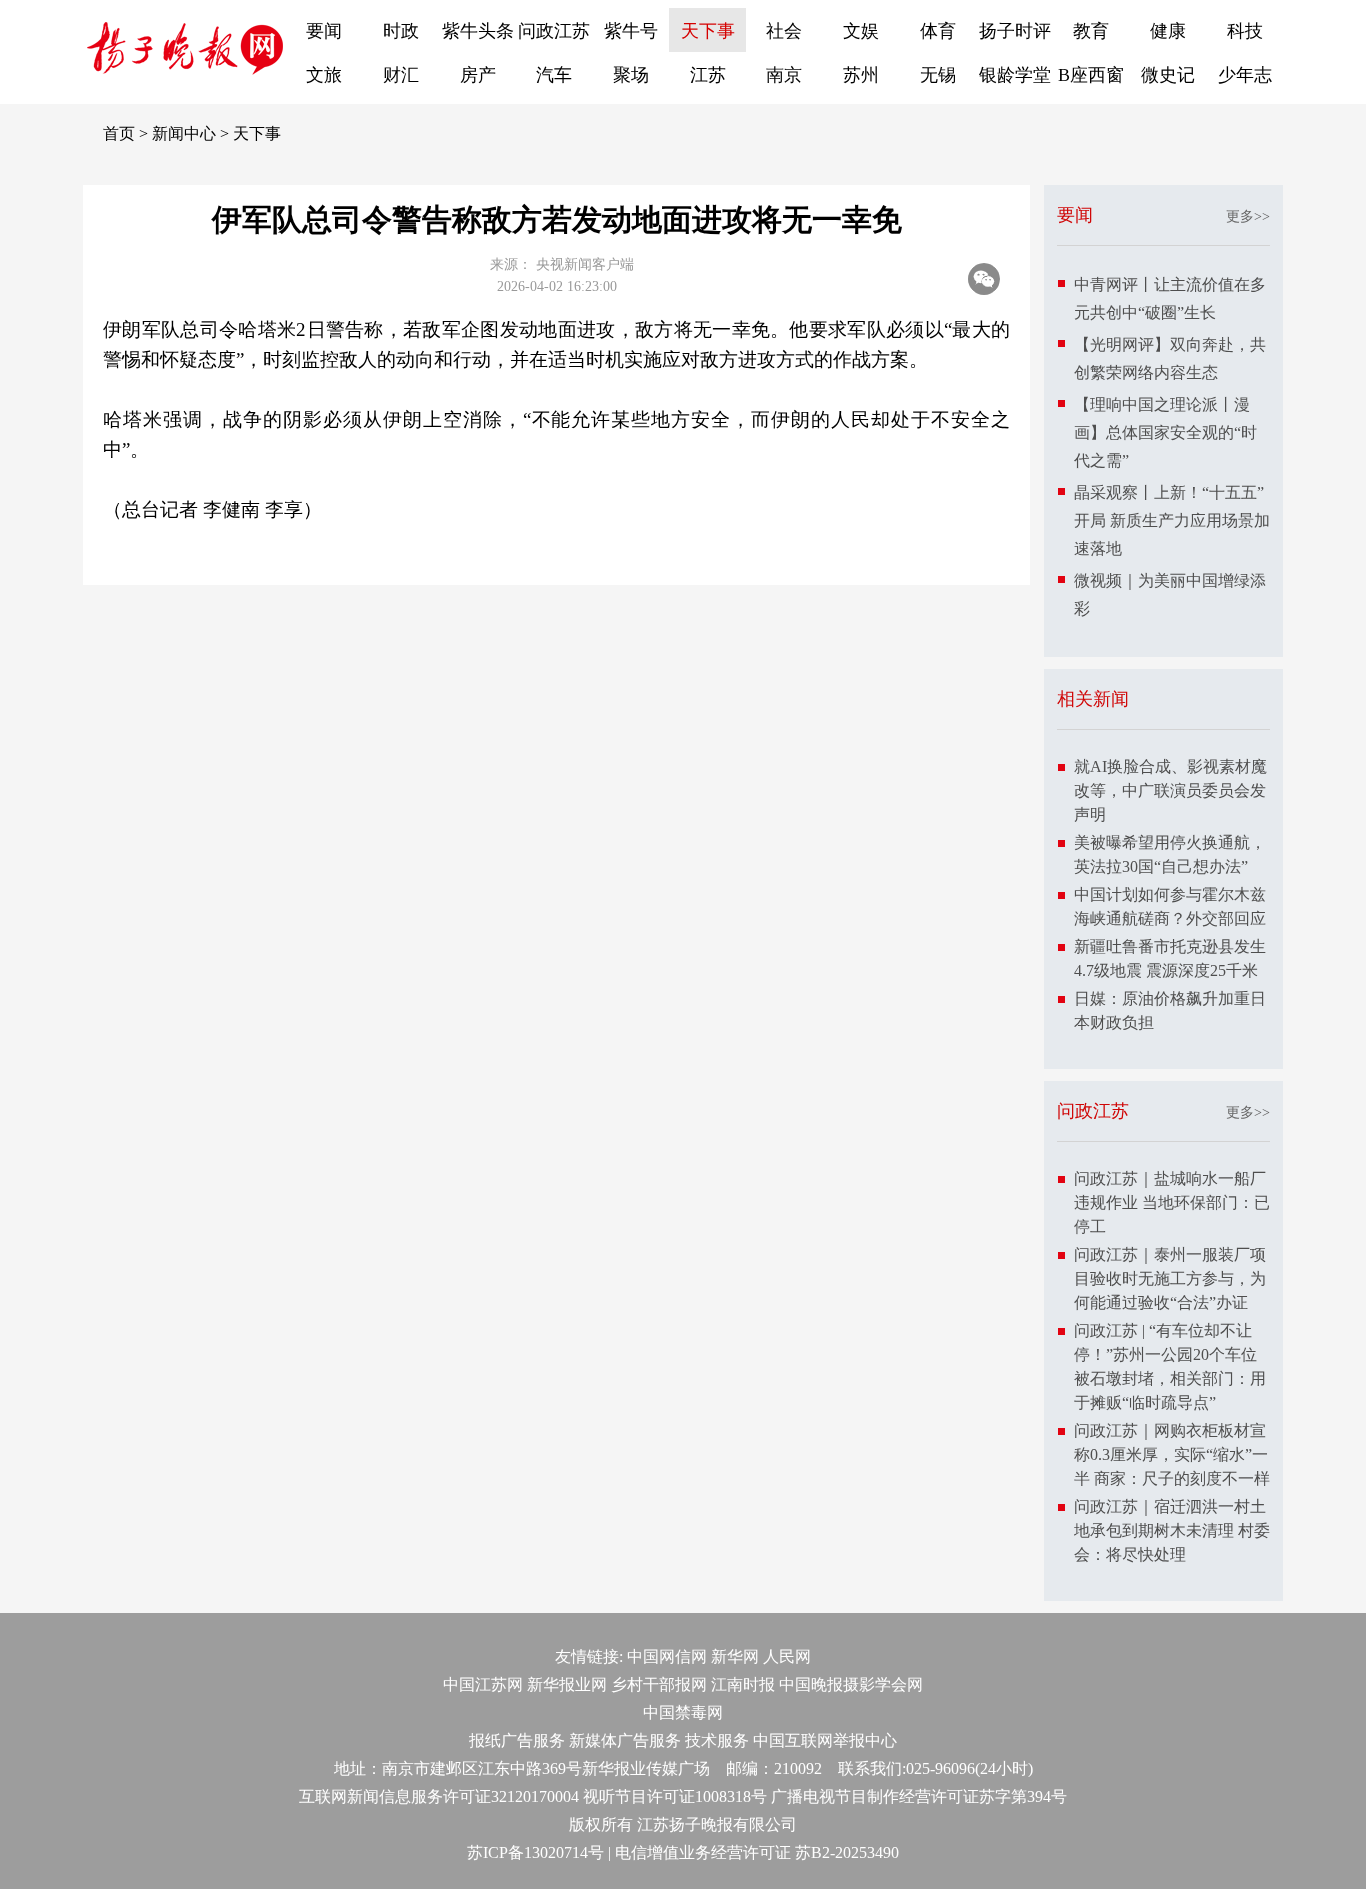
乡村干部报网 (659, 1684)
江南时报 (743, 1684)
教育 (1091, 31)
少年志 (1245, 75)
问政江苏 (554, 31)
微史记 (1168, 75)
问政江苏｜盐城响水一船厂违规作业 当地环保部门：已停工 (1172, 1202)
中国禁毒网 (683, 1712)
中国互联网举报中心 (825, 1740)
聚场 (631, 75)
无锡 (938, 75)
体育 (938, 31)
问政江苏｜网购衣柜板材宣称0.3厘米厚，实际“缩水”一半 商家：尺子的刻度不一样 (1172, 1454)
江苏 (708, 75)
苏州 (861, 75)
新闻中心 (184, 133)
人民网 (787, 1656)
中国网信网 (667, 1656)
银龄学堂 (1015, 75)
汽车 (554, 75)
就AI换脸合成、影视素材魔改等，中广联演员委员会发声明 (1170, 790)
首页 (119, 133)
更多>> (1248, 216)
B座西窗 (1091, 75)
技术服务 (717, 1740)
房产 (478, 75)
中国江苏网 (483, 1684)
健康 (1168, 31)
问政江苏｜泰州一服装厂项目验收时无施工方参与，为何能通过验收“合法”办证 (1170, 1278)
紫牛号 (631, 31)
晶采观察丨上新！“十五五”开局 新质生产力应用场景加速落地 (1172, 520)
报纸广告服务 (517, 1740)
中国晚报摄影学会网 (851, 1684)
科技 (1245, 31)
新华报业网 (567, 1684)
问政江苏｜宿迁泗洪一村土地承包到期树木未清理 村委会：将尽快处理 (1172, 1530)
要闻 (324, 31)
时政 (401, 31)
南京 (784, 75)
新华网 (735, 1656)
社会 (784, 31)
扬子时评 (1015, 31)
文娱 (861, 31)
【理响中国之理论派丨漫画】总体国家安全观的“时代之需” (1165, 432)
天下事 (708, 31)
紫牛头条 (478, 31)
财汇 (401, 75)
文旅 (324, 75)
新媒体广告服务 (625, 1740)
